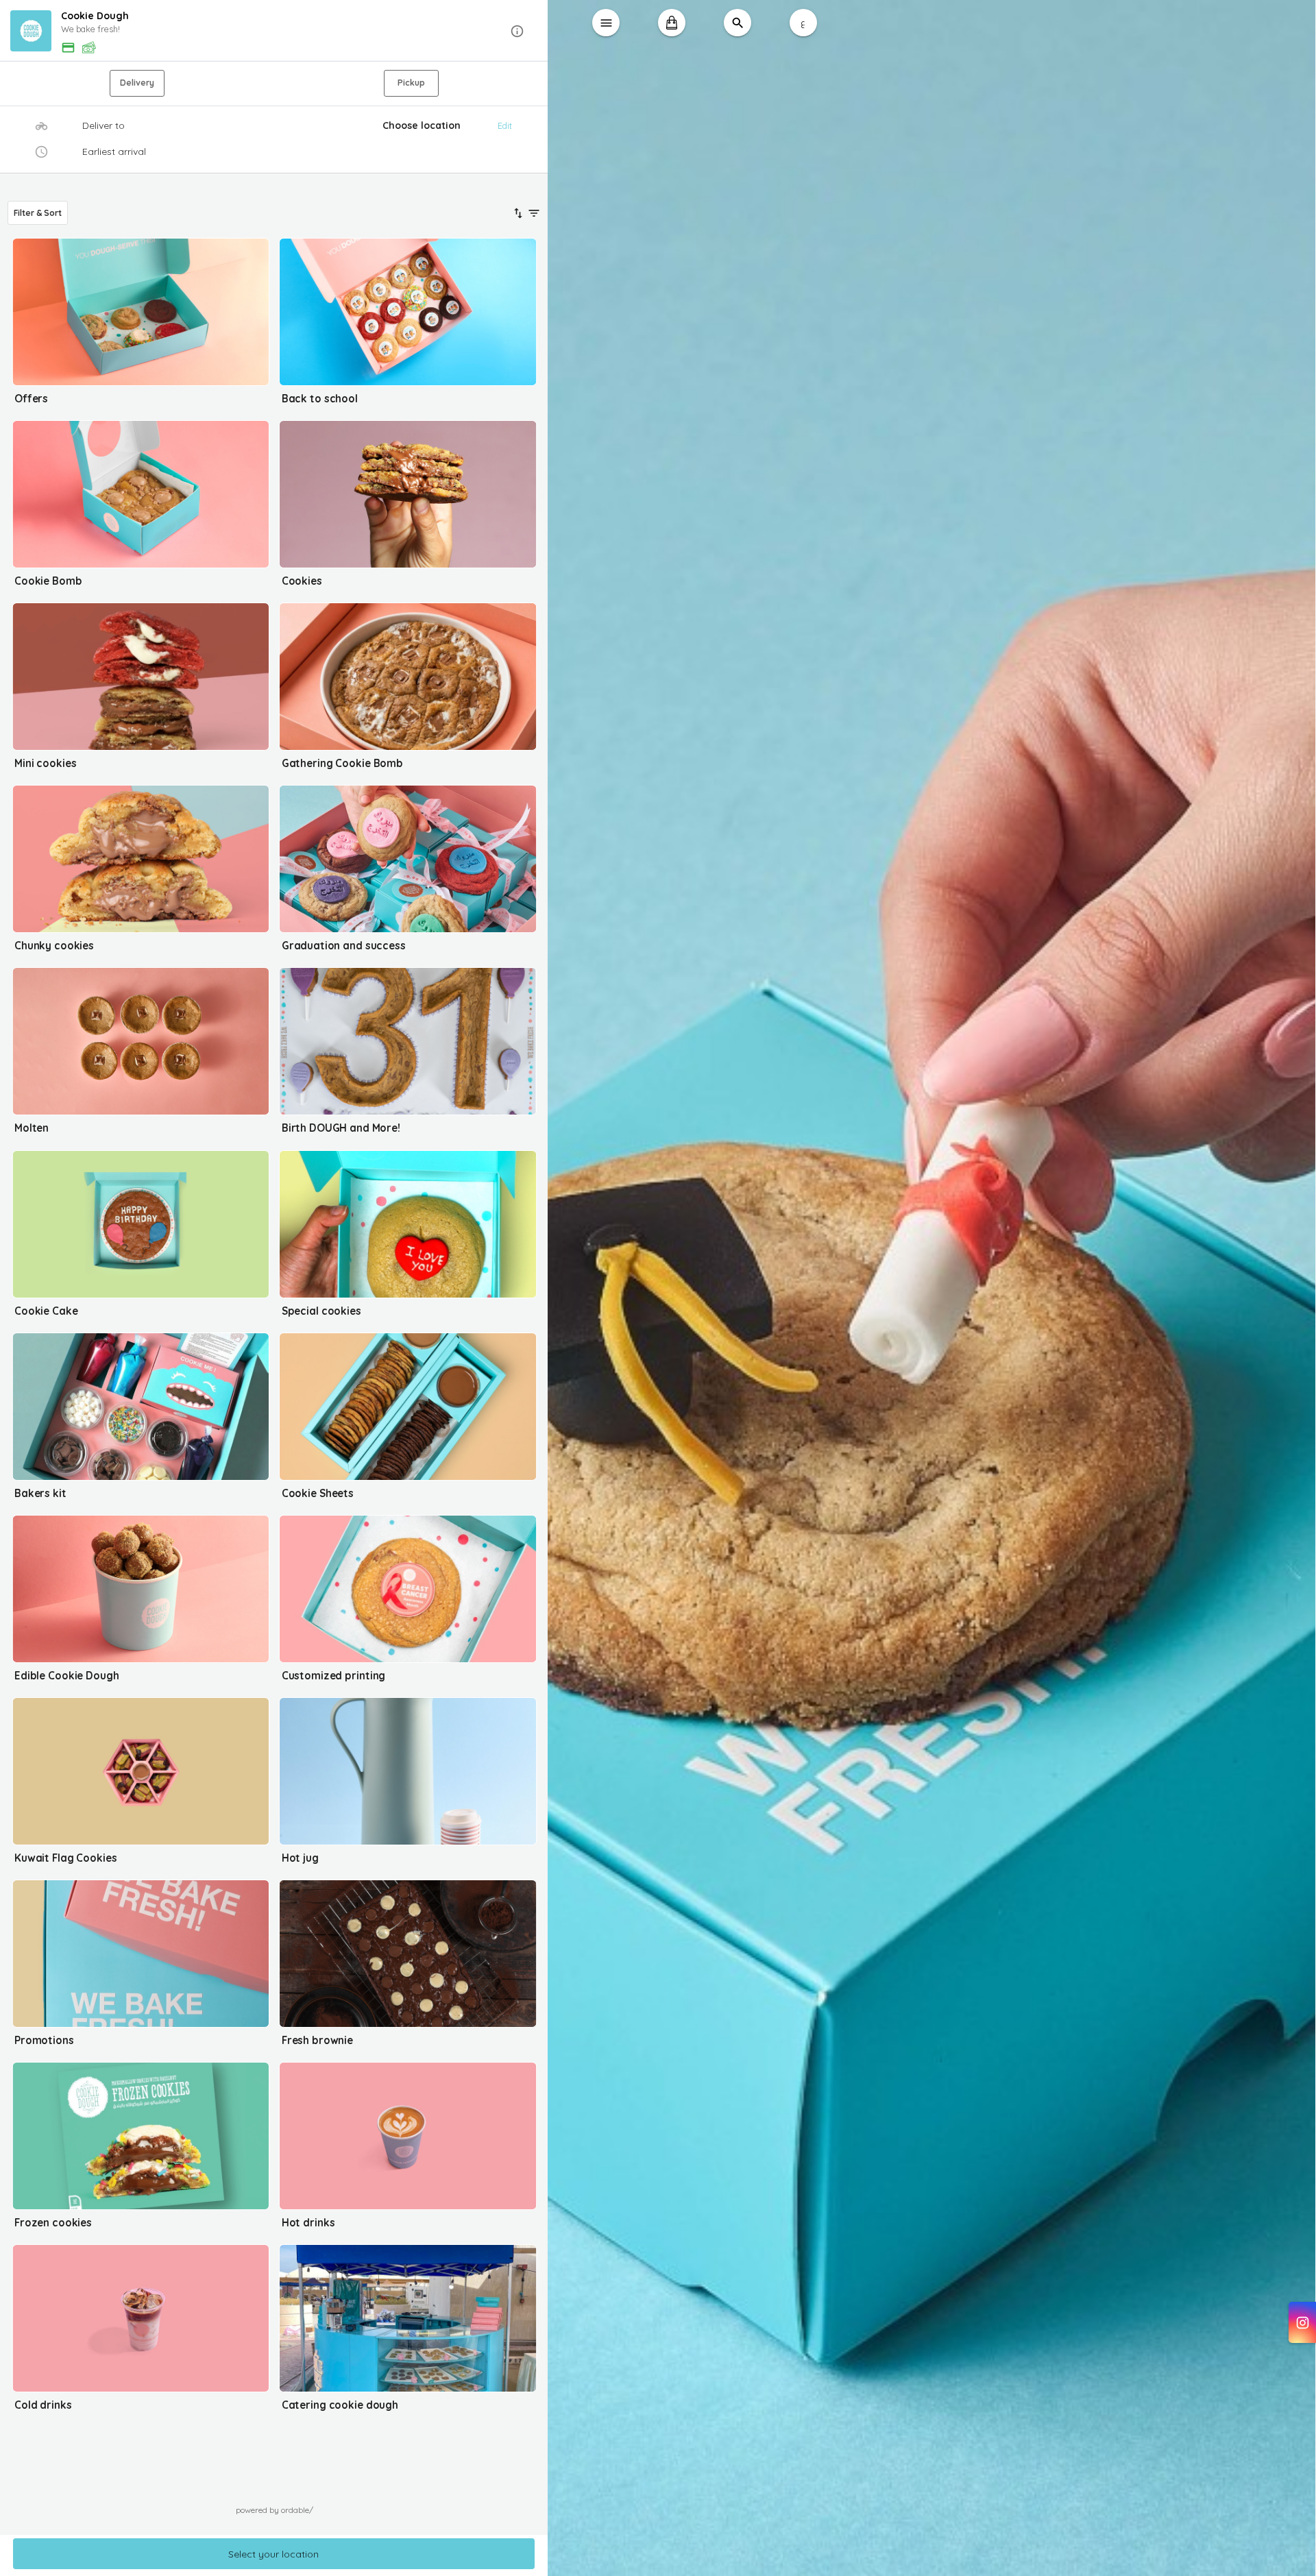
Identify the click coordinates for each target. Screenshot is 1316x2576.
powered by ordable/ (275, 2510)
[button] (274, 31)
